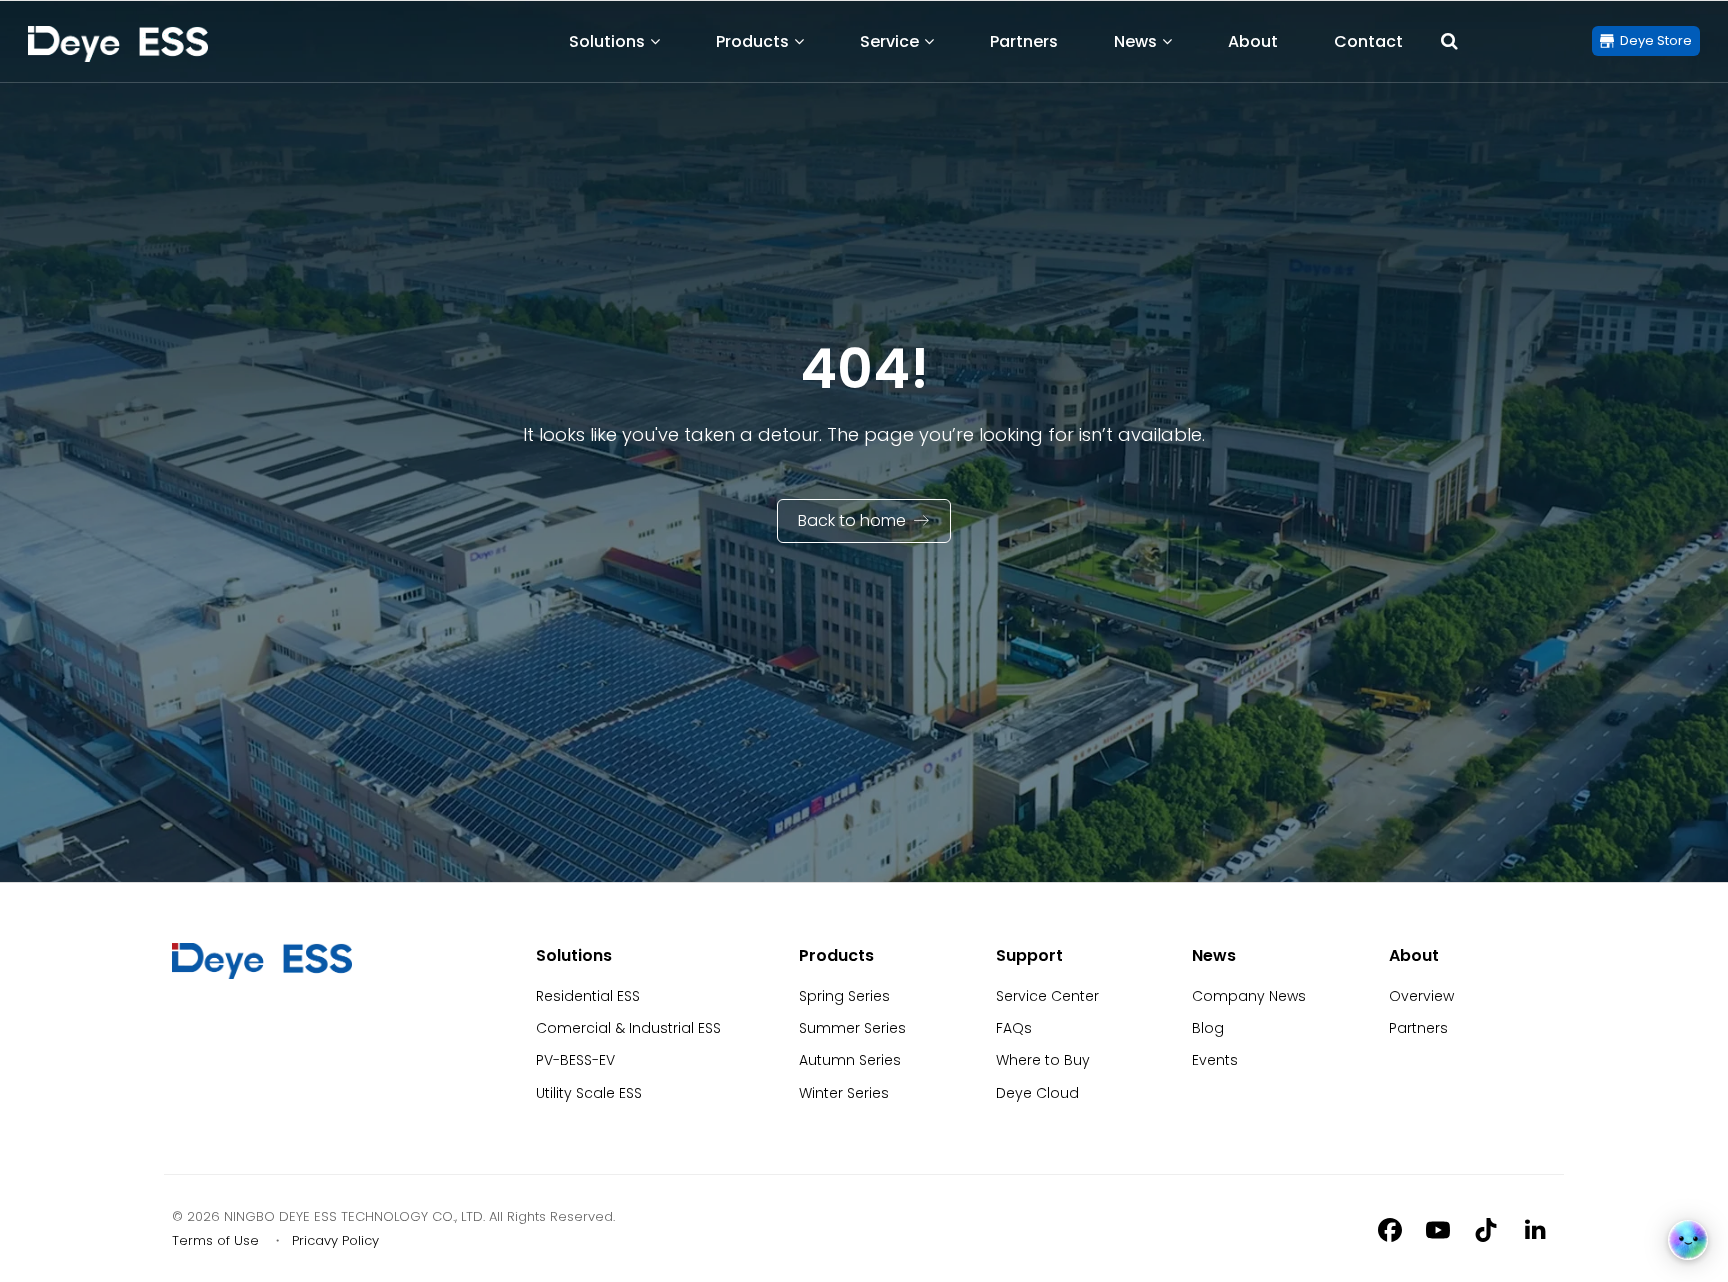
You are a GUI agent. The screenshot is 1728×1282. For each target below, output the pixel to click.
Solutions (607, 41)
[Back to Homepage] (118, 44)
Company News (1249, 996)
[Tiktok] (1486, 1229)
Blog (1208, 1028)
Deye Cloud (1037, 1093)
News (1135, 41)
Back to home (852, 520)
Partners (1024, 41)
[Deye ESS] (262, 974)
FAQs (1014, 1028)
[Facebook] (1390, 1229)
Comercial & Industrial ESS (628, 1028)
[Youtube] (1438, 1229)
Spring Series (844, 996)
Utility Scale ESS (589, 1093)
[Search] (1449, 41)
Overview (1421, 996)
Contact (1368, 41)
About (1253, 41)
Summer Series (852, 1028)
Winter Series (844, 1093)
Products (752, 41)
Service (889, 41)
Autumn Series (850, 1060)
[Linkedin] (1534, 1229)
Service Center (1047, 996)
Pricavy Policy (335, 1240)
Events (1215, 1060)
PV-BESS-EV (575, 1060)
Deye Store (1656, 40)
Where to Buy (1043, 1060)
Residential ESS (588, 996)
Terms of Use (215, 1240)
